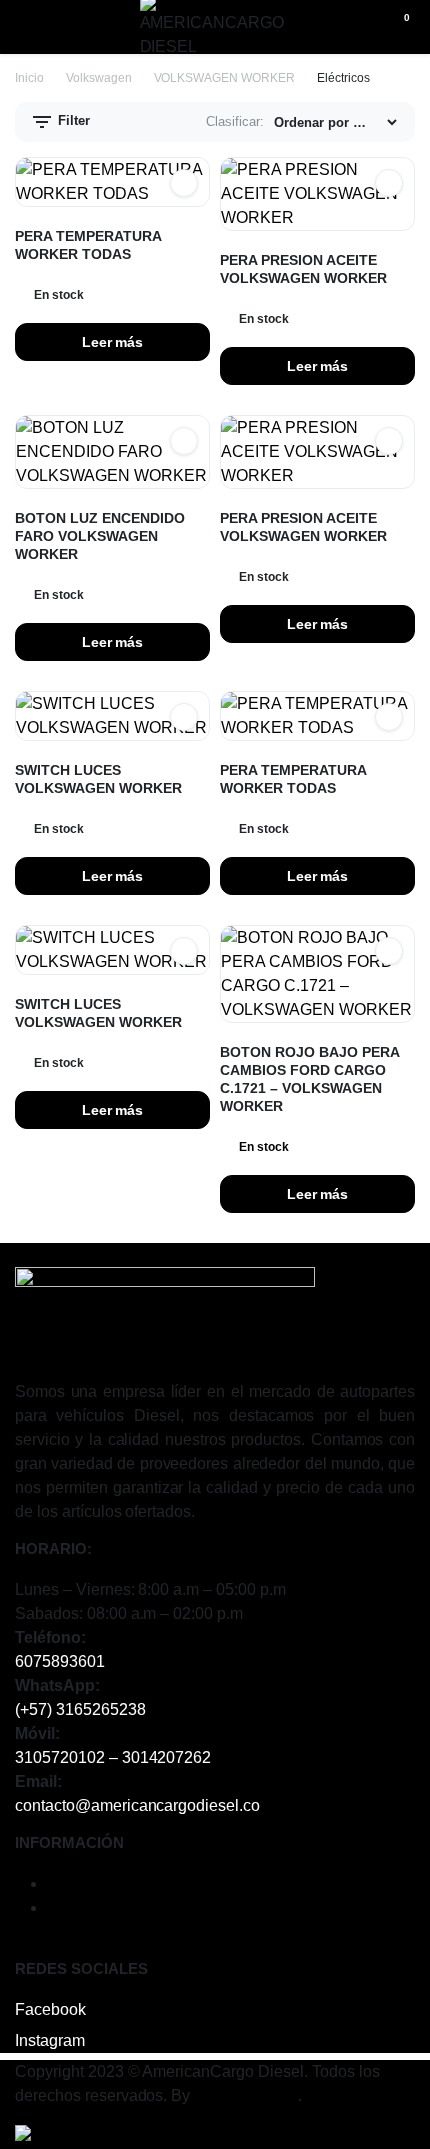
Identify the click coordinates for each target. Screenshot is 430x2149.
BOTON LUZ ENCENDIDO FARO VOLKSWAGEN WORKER (100, 536)
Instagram (50, 2040)
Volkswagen (99, 78)
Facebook (50, 2009)
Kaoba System (246, 2095)
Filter (72, 120)
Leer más (113, 342)
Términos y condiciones (131, 1883)
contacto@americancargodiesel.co (137, 1805)
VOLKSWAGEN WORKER (225, 78)
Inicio (29, 78)
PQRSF (75, 1907)
